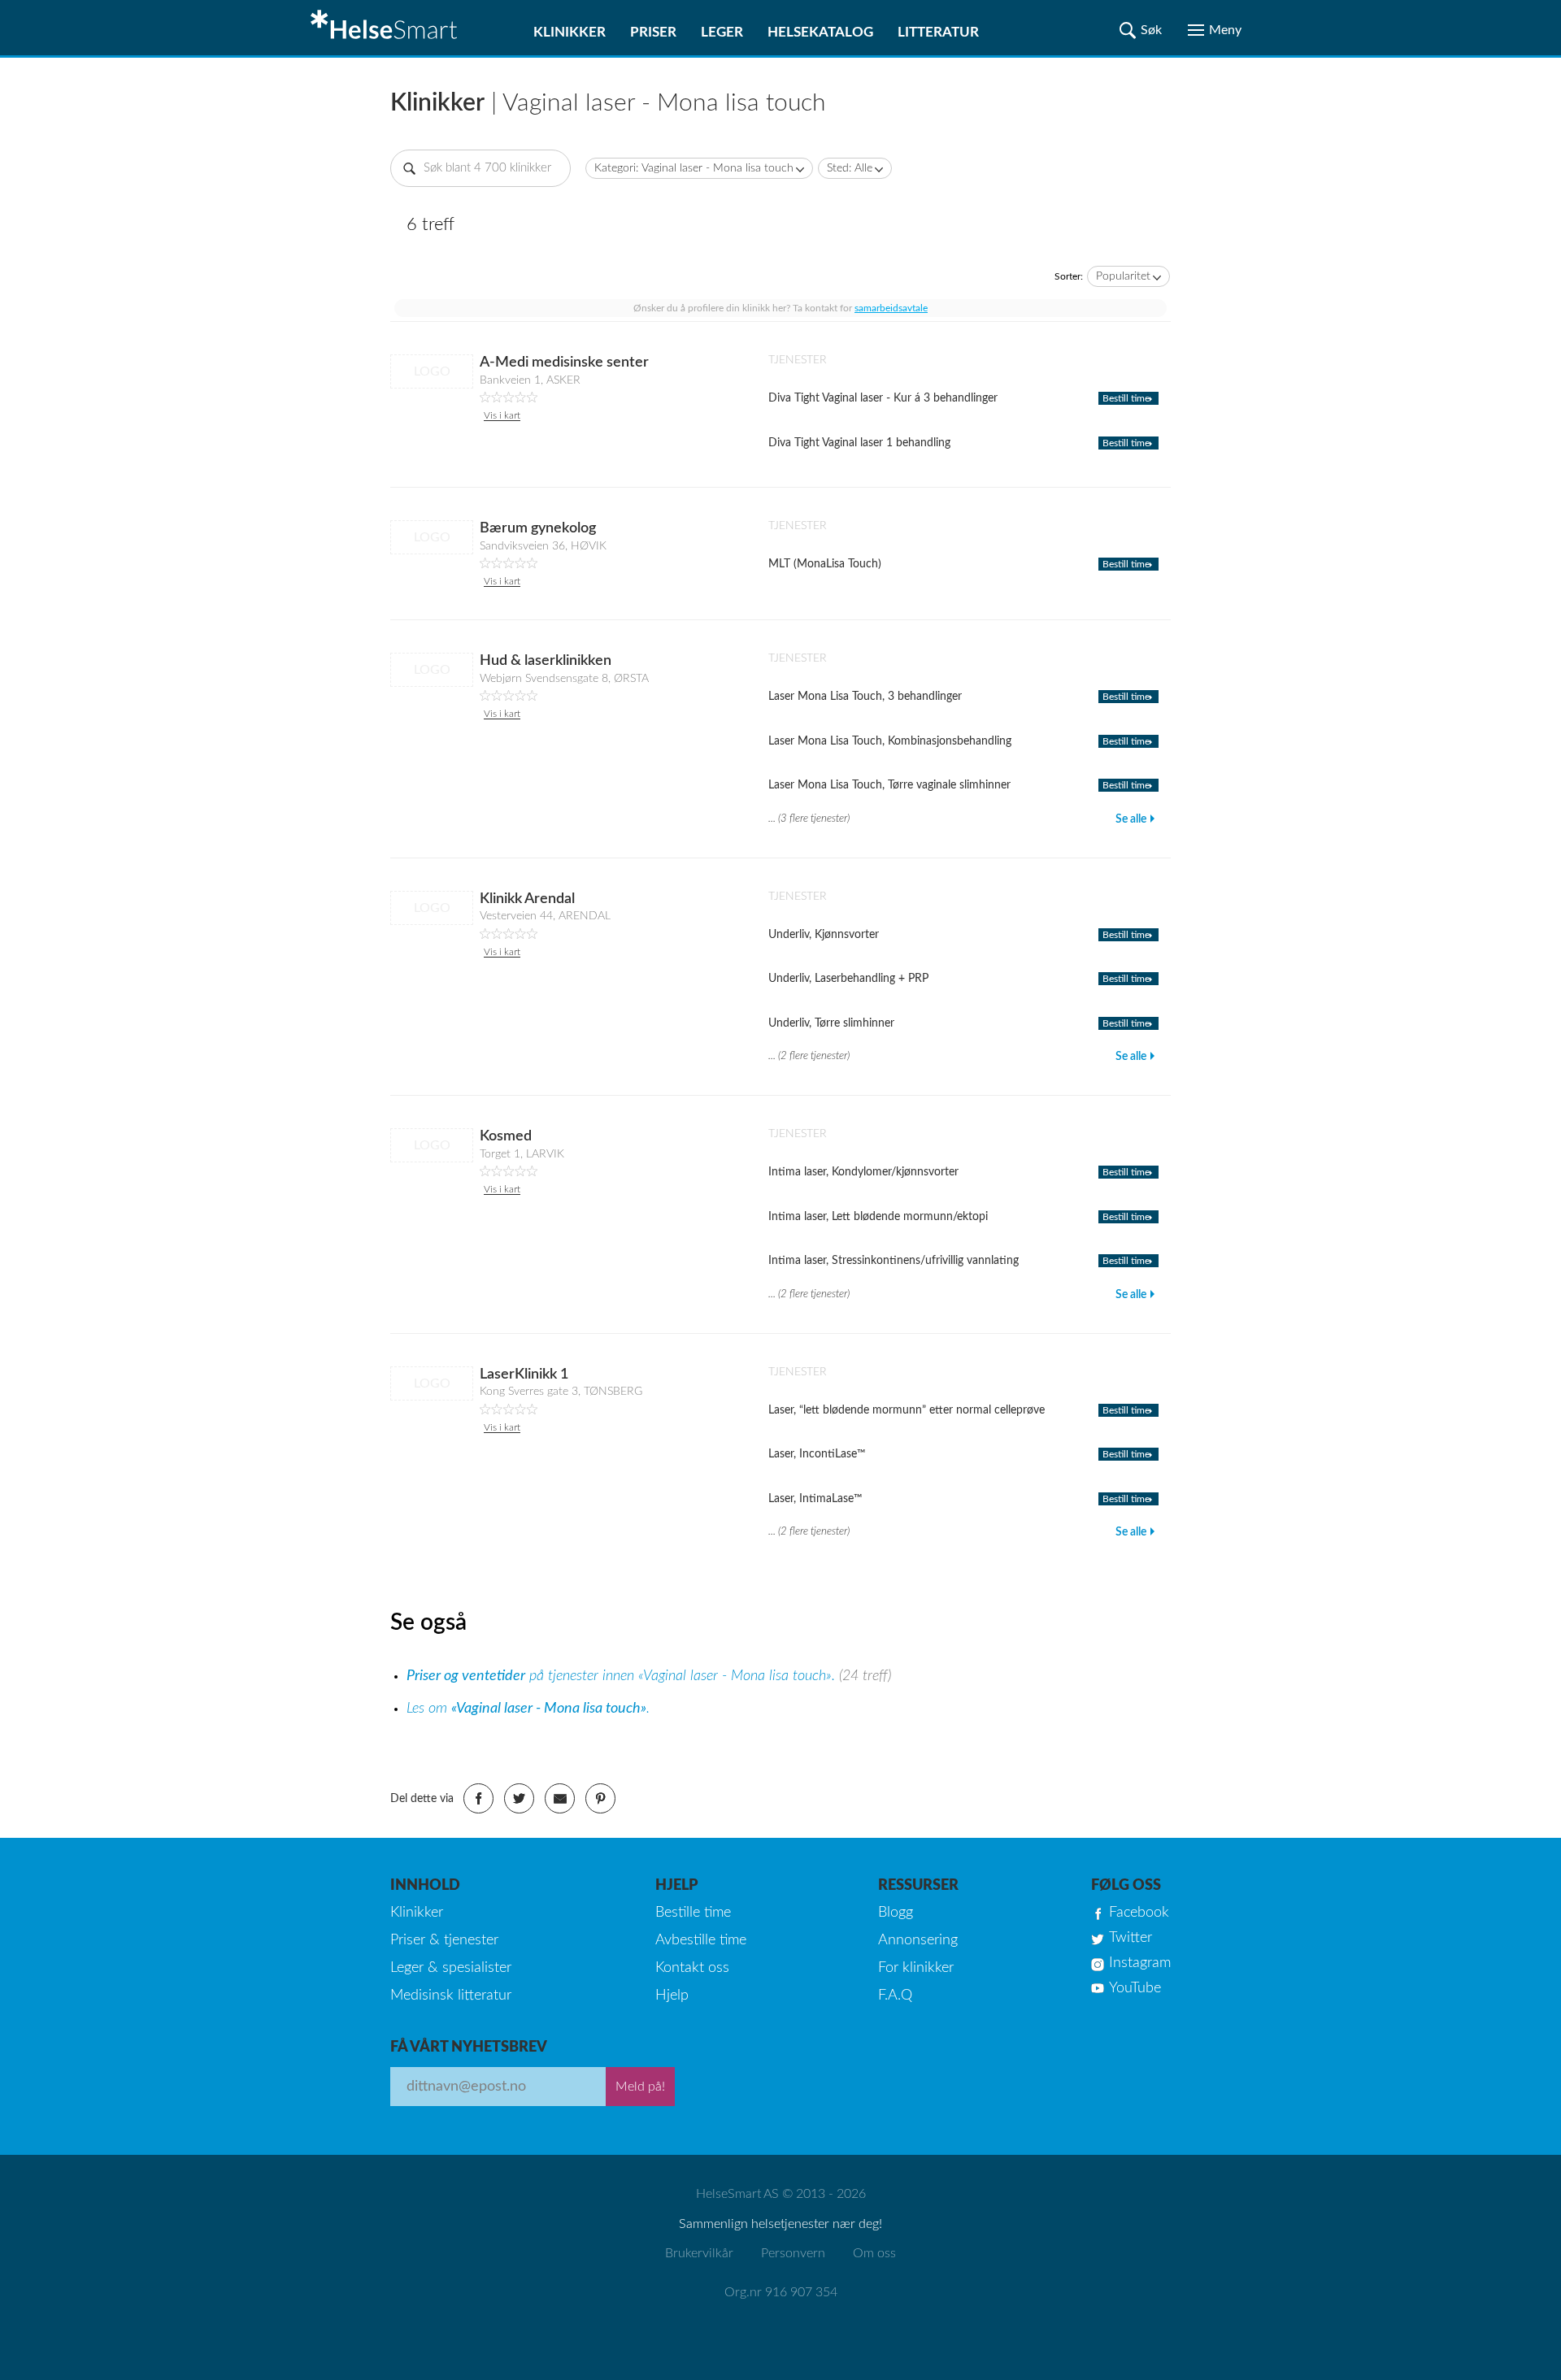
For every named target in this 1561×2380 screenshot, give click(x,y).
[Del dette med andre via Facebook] (478, 1798)
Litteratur (938, 32)
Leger (722, 32)
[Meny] (1215, 30)
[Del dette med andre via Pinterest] (600, 1798)
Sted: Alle (850, 168)
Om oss (874, 2253)
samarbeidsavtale (891, 308)
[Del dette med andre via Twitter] (519, 1798)
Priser (653, 32)
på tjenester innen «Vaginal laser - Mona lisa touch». (623, 1676)
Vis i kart (502, 415)
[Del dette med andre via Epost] (560, 1798)
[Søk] (1141, 30)
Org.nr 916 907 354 (781, 2292)
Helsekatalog (820, 32)
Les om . (528, 1709)
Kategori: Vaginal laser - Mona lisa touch (694, 168)
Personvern (793, 2253)
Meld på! (640, 2087)
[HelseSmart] (386, 28)
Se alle (1131, 819)
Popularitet (1123, 276)
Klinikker (570, 32)
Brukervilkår (699, 2253)
